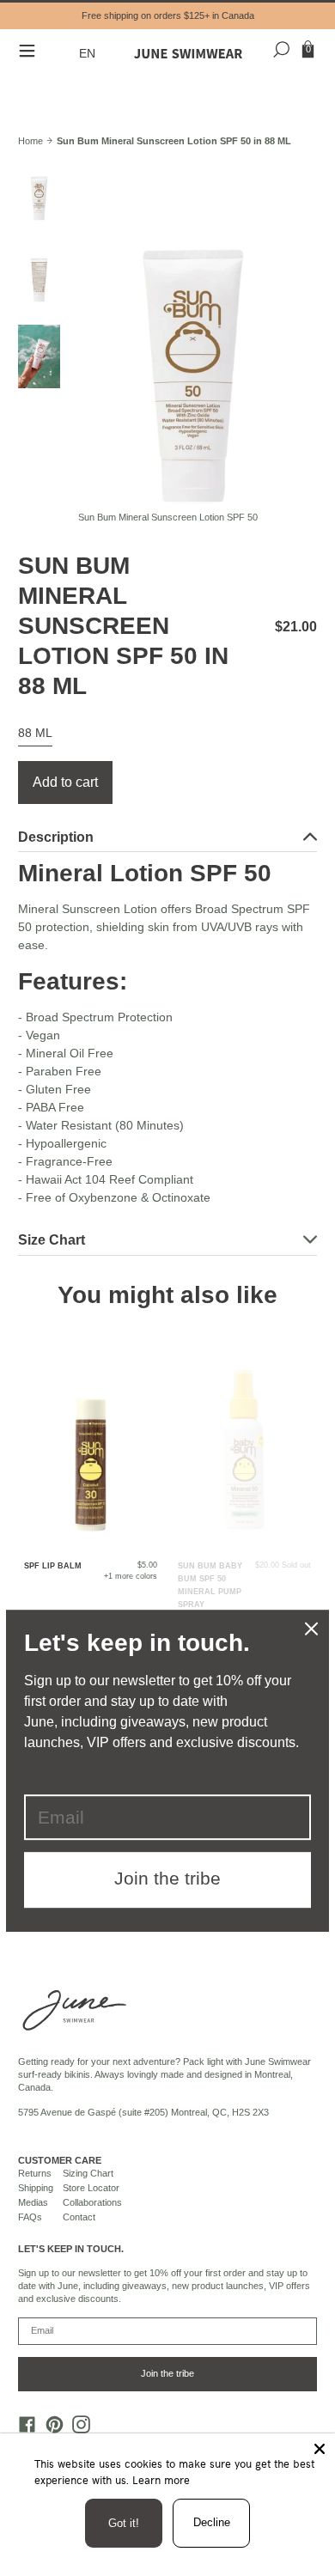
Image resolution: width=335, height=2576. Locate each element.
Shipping (36, 2188)
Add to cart (65, 782)
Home (30, 141)
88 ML (35, 733)
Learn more (161, 2480)
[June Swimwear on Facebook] (23, 2429)
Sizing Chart (88, 2173)
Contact (79, 2217)
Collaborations (92, 2202)
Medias (33, 2202)
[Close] (320, 2449)
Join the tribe (167, 2373)
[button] (89, 54)
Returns (35, 2173)
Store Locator (91, 2188)
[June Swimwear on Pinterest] (50, 2429)
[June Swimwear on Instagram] (77, 2429)
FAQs (30, 2217)
